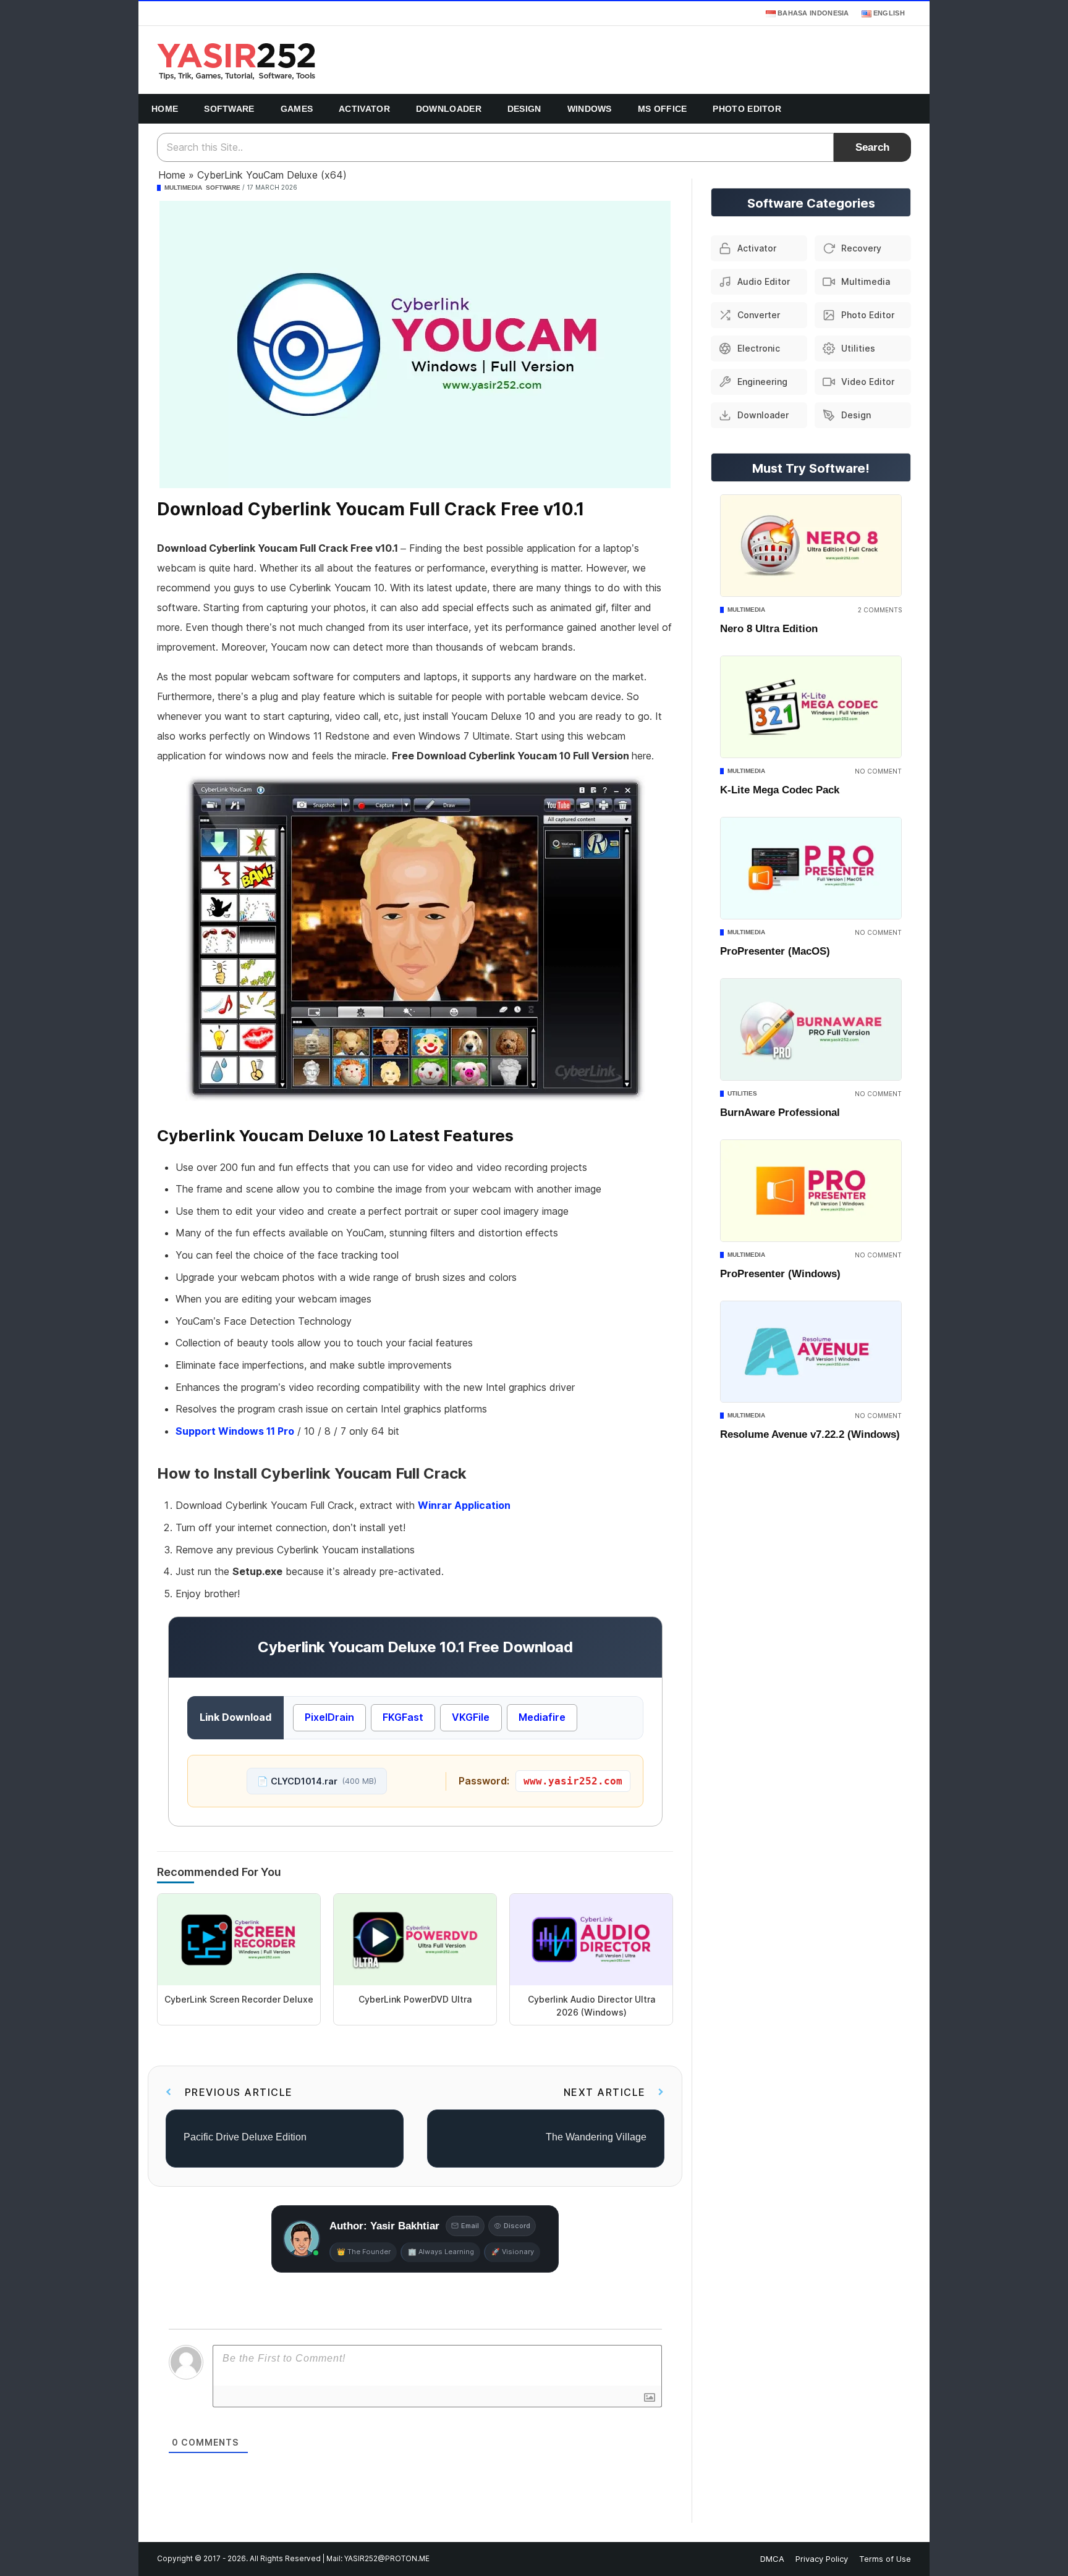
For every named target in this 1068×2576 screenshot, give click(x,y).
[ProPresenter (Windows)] (811, 1191)
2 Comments (880, 610)
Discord (517, 2226)
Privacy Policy (822, 2559)
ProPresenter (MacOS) (775, 951)
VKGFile (471, 1717)
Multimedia (183, 188)
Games (297, 109)
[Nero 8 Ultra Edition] (811, 546)
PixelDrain (329, 1717)
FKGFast (403, 1717)
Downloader (449, 109)
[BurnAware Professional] (811, 1029)
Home (165, 109)
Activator (364, 109)
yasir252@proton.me (387, 2559)
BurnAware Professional (780, 1113)
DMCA (772, 2559)
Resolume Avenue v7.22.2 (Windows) (810, 1434)
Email (470, 2226)
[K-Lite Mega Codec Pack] (811, 707)
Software (229, 109)
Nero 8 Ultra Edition (769, 629)
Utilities (742, 1093)
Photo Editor (747, 109)
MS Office (663, 109)
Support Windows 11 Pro (235, 1431)
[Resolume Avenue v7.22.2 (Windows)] (811, 1352)
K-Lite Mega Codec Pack (780, 790)
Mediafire (542, 1717)
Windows (590, 109)
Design (524, 109)
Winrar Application (464, 1505)
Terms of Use (885, 2559)
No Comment (878, 771)
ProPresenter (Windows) (780, 1274)
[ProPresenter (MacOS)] (811, 868)
